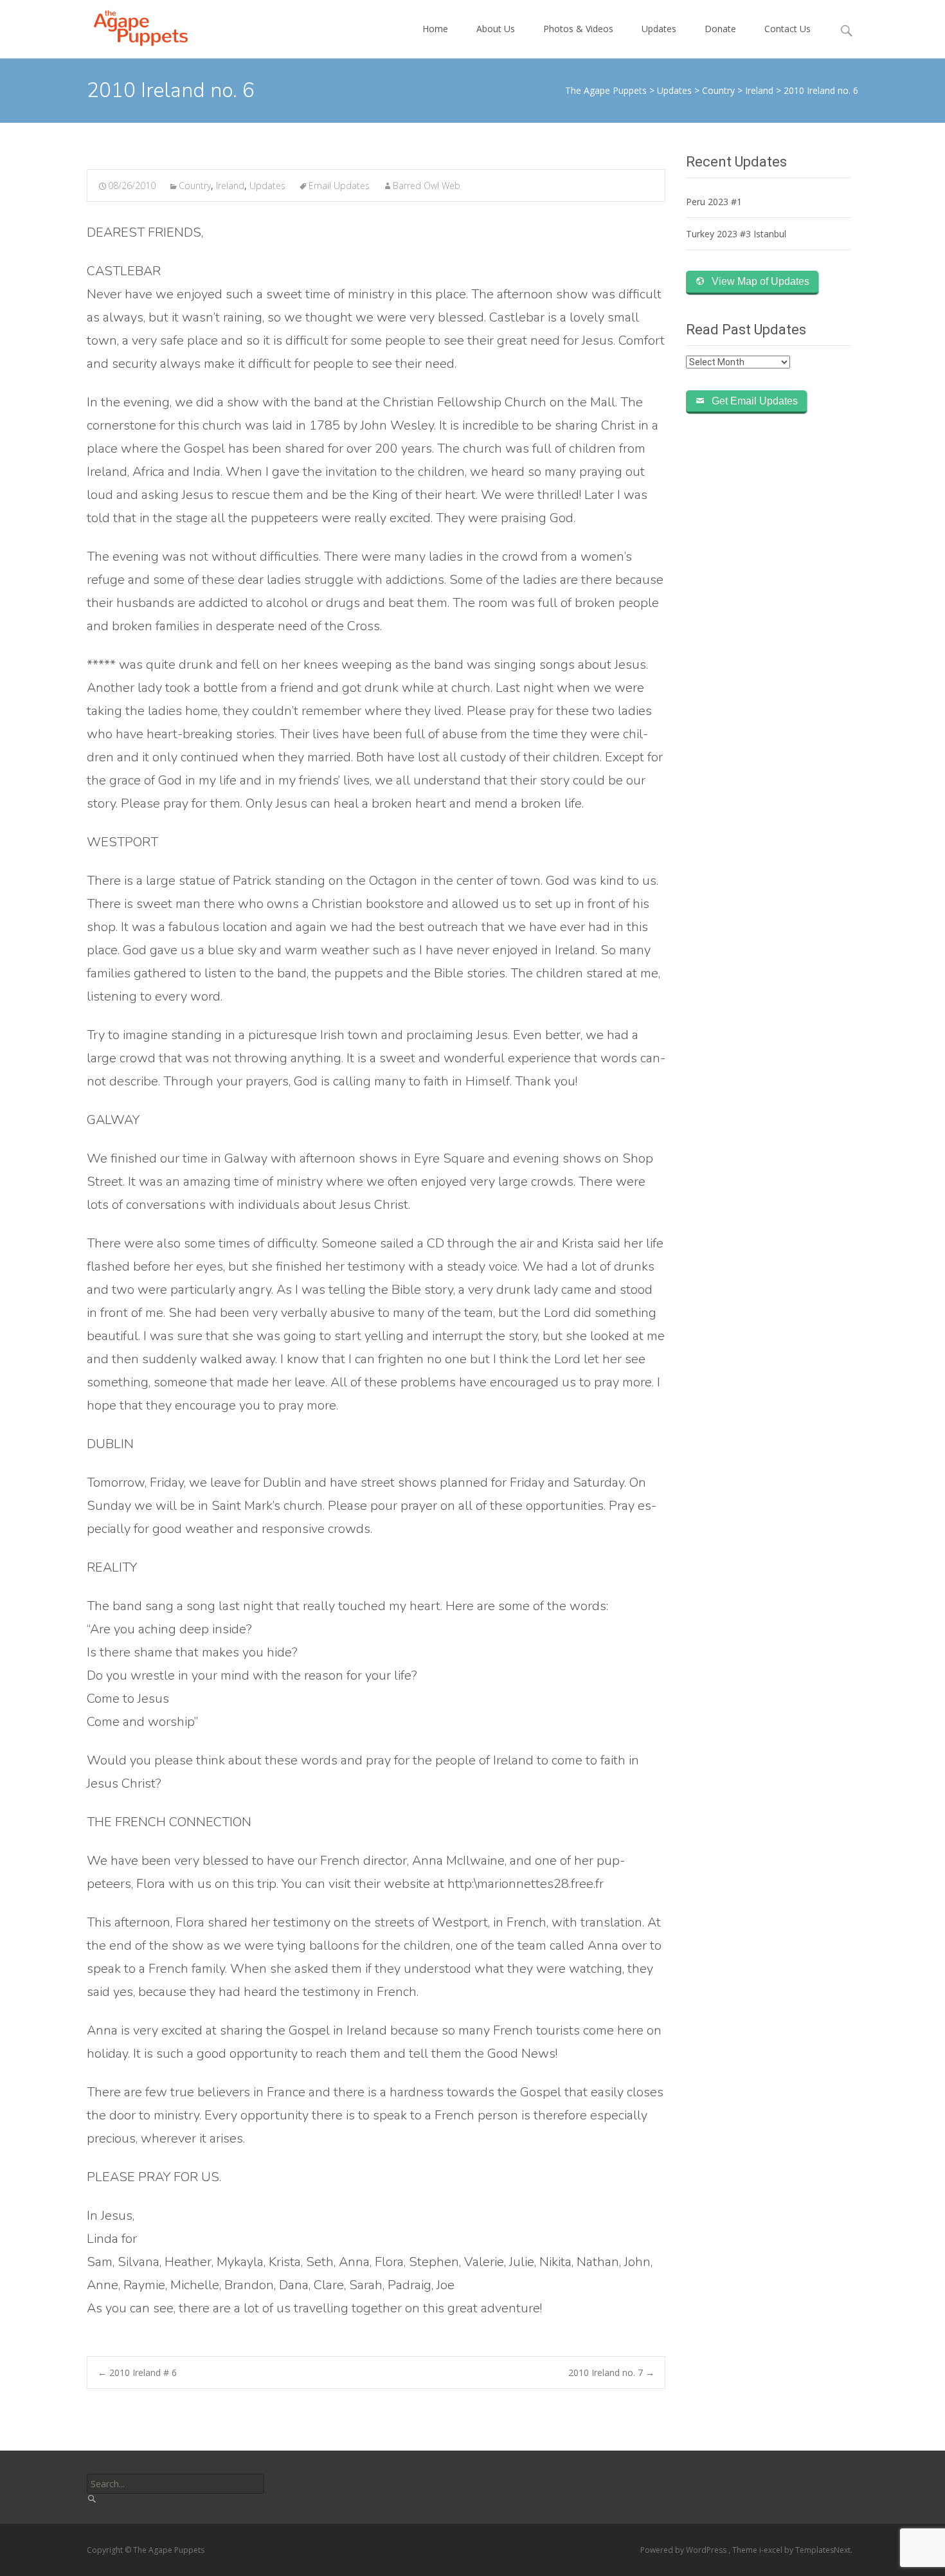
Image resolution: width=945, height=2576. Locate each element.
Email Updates (339, 186)
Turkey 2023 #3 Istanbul (736, 234)
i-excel (772, 2550)
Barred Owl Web (427, 186)
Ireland (230, 186)
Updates (659, 29)
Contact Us (788, 29)
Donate (720, 29)
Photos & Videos (578, 29)
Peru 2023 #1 (714, 202)
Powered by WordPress (684, 2550)
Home (435, 29)
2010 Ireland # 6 (137, 2372)
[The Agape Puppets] (130, 26)
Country (195, 186)
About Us (496, 29)
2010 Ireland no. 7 (611, 2372)
